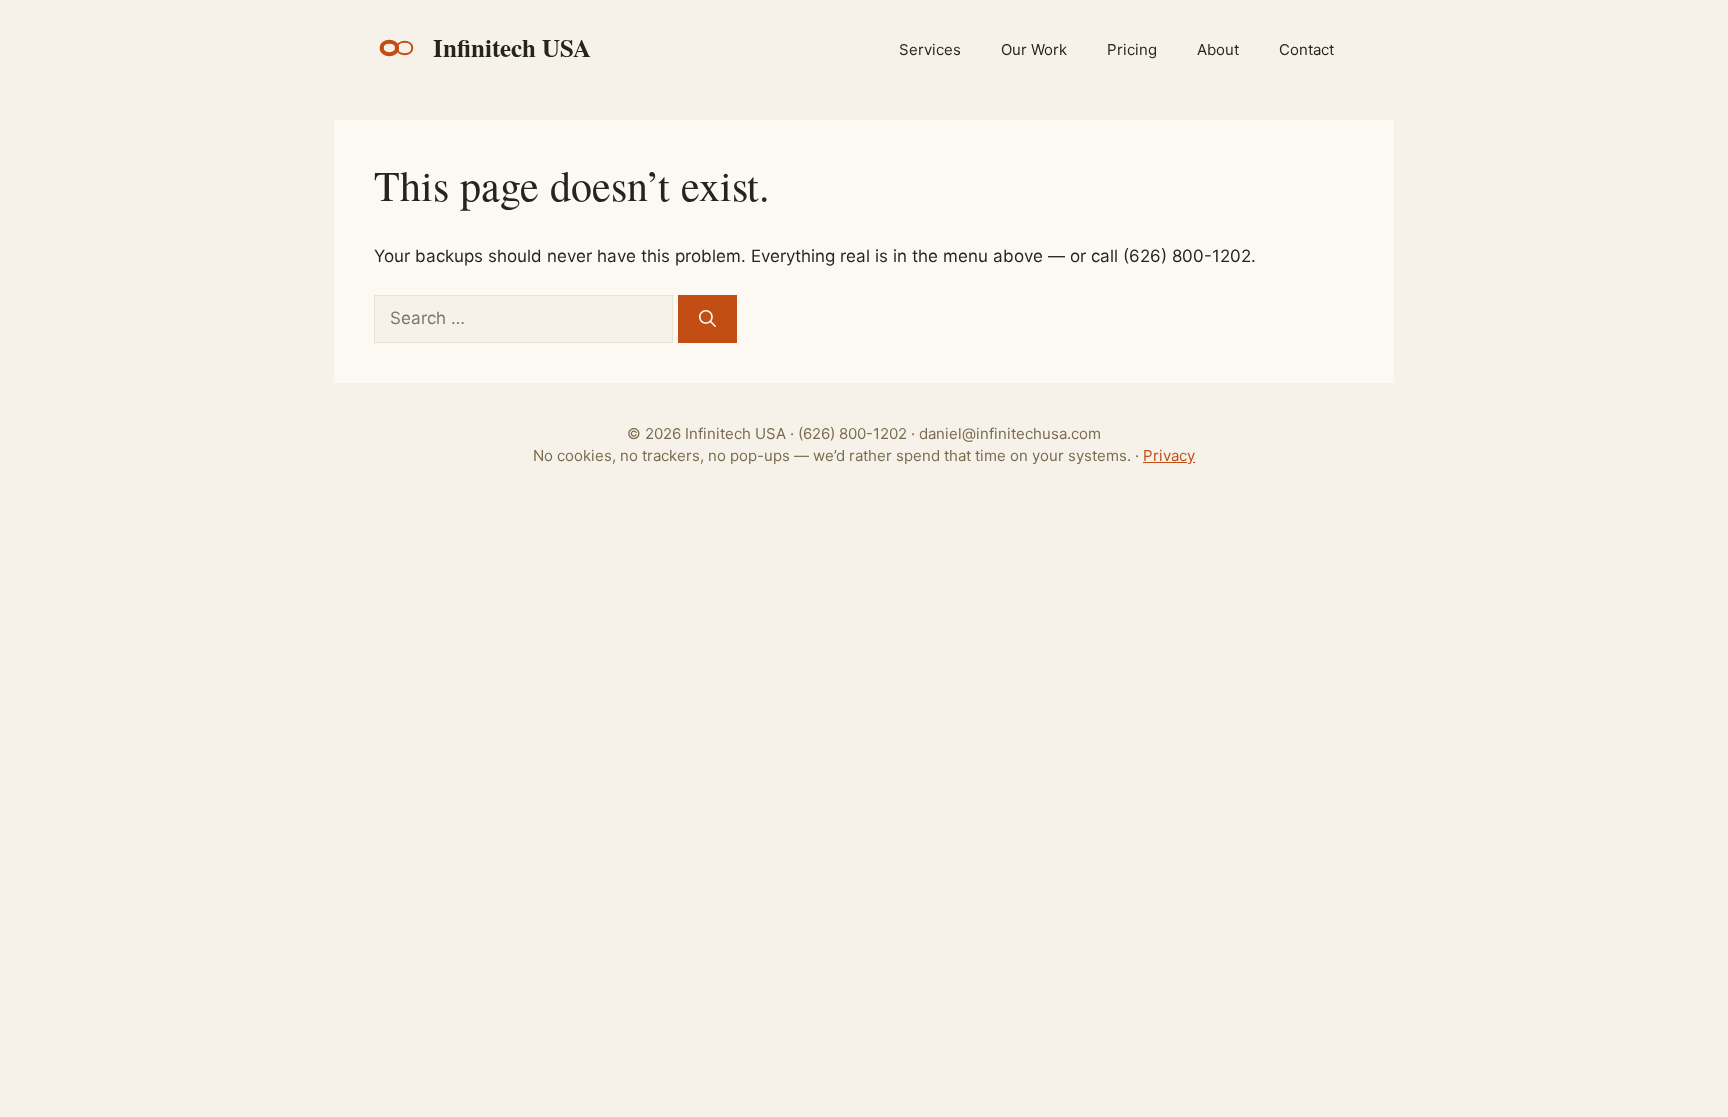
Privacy (1169, 455)
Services (930, 49)
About (1218, 49)
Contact (1306, 49)
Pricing (1132, 49)
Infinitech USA (512, 48)
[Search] (707, 319)
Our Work (1034, 49)
